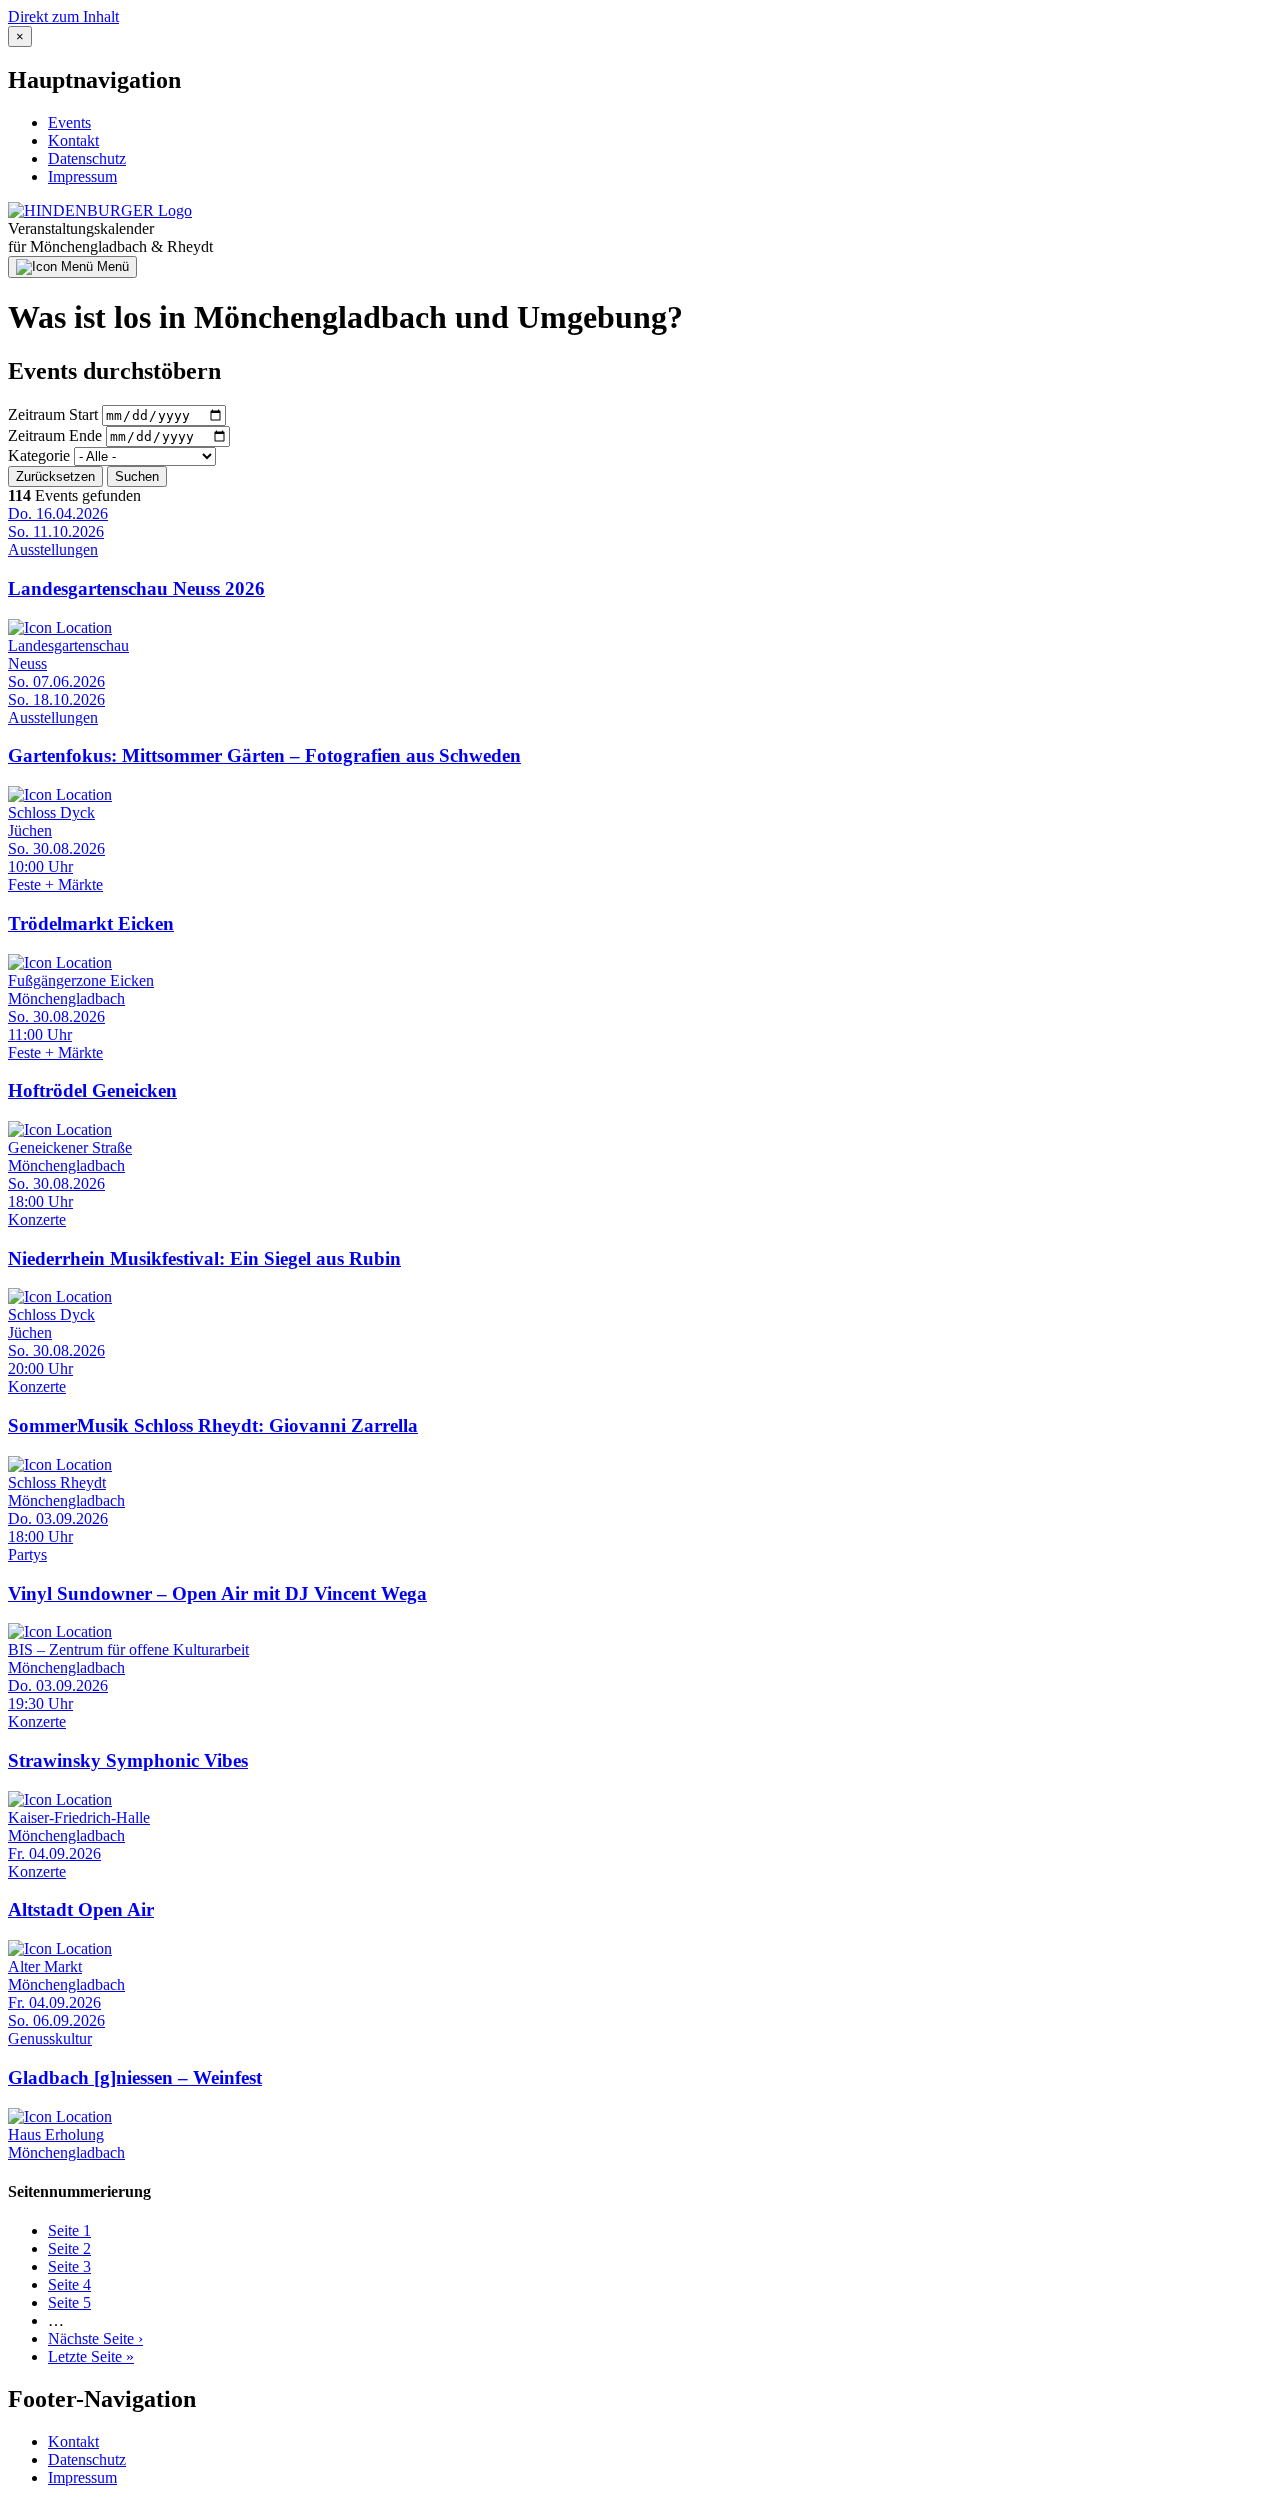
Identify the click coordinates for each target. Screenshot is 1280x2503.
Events (69, 122)
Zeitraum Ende (55, 435)
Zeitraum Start (53, 414)
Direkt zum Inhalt (63, 16)
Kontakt (73, 140)
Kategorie (39, 455)
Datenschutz (87, 158)
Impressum (82, 176)
